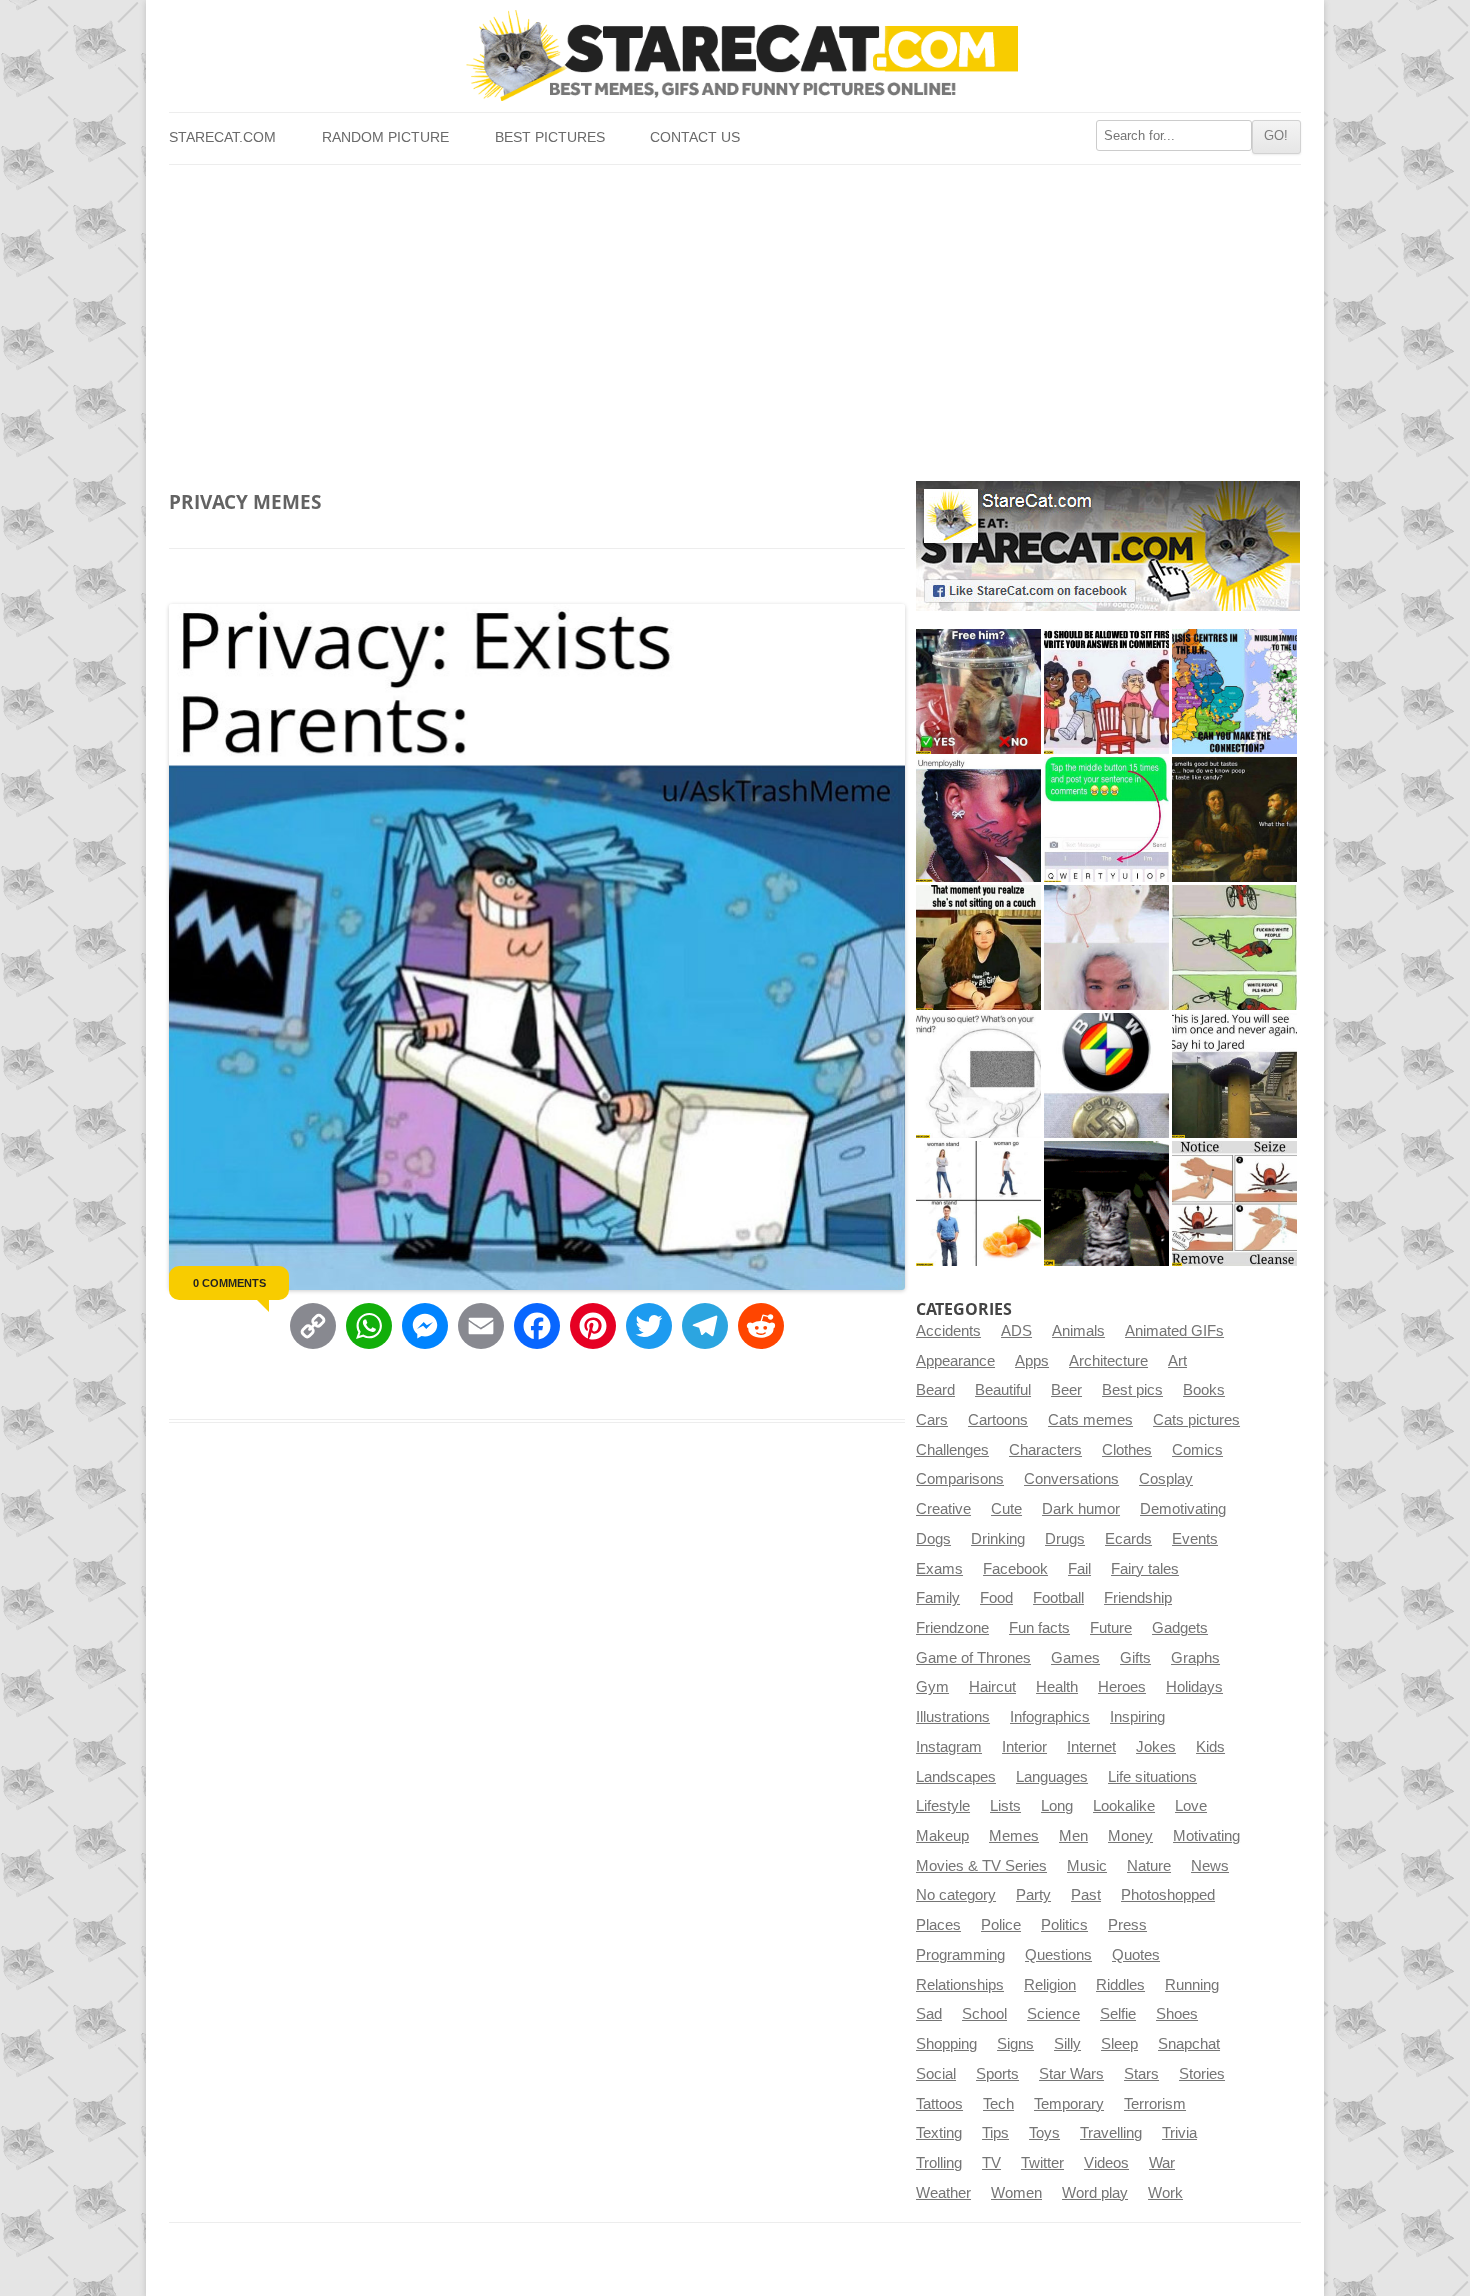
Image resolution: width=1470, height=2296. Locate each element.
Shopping (946, 2044)
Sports (997, 2074)
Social (936, 2074)
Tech (998, 2104)
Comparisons (960, 1479)
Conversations (1071, 1479)
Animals (1078, 1331)
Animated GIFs (1174, 1331)
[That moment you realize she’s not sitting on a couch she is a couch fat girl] (978, 947)
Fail (1079, 1569)
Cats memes (1090, 1420)
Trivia (1179, 2133)
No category (956, 1895)
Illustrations (953, 1717)
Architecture (1108, 1361)
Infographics (1050, 1717)
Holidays (1194, 1687)
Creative (943, 1509)
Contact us (695, 137)
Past (1086, 1895)
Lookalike (1124, 1806)
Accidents (948, 1331)
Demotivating (1183, 1509)
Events (1195, 1539)
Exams (939, 1569)
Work (1165, 2193)
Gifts (1135, 1658)
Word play (1095, 2193)
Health (1057, 1687)
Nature (1149, 1866)
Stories (1202, 2074)
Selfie (1118, 2014)
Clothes (1127, 1450)
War (1162, 2163)
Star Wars (1071, 2074)
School (984, 2014)
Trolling (939, 2163)
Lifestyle (943, 1806)
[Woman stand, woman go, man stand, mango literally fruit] (978, 1203)
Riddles (1120, 1985)
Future (1111, 1628)
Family (938, 1598)
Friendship (1138, 1598)
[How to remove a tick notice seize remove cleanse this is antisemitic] (1234, 1203)
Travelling (1111, 2133)
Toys (1044, 2133)
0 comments (229, 1283)
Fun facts (1039, 1628)
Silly (1067, 2044)
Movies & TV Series (981, 1866)
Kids (1210, 1747)
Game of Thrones (973, 1658)
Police (1001, 1925)
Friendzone (952, 1628)
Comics (1197, 1450)
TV (991, 2163)
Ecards (1128, 1539)
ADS (1016, 1331)
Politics (1064, 1925)
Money (1130, 1836)
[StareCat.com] (734, 55)
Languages (1052, 1777)
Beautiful (1003, 1390)
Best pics (1132, 1390)
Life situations (1152, 1777)
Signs (1015, 2044)
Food (996, 1598)
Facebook (1015, 1569)
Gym (932, 1687)
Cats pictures (1196, 1420)
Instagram (949, 1747)
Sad (929, 2014)
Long (1057, 1806)
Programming (960, 1955)
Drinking (998, 1539)
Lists (1005, 1806)
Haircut (992, 1687)
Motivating (1206, 1836)
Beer (1066, 1390)
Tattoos (939, 2104)
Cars (932, 1420)
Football (1058, 1598)
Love (1191, 1806)
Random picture (385, 137)
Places (938, 1925)
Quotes (1136, 1955)
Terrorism (1155, 2104)
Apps (1032, 1361)
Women (1016, 2193)
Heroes (1122, 1687)
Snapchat (1189, 2044)
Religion (1050, 1985)
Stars (1141, 2074)
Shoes (1177, 2014)
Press (1127, 1925)
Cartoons (998, 1420)
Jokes (1156, 1747)
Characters (1045, 1450)
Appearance (955, 1361)
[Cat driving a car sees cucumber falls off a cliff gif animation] (1106, 1203)
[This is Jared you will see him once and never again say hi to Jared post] (1234, 1075)
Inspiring (1137, 1717)
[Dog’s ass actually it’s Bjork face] (1106, 947)
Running (1192, 1985)
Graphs (1195, 1658)
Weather (943, 2193)
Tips (995, 2133)
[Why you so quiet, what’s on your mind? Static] (978, 1075)
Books (1204, 1390)
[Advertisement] (734, 315)
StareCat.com (222, 137)
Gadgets (1180, 1628)
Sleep (1119, 2044)
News (1210, 1866)
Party (1033, 1895)
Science (1053, 2014)
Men (1073, 1836)
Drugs (1065, 1539)
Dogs (933, 1539)
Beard (935, 1390)
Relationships (960, 1985)
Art (1177, 1361)
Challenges (952, 1450)
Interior (1024, 1747)
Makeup (942, 1836)
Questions (1058, 1955)
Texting (939, 2133)
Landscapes (956, 1777)
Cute (1006, 1509)
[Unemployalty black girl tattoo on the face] (978, 819)
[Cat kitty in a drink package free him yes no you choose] (978, 691)
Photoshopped (1168, 1895)
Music (1087, 1866)
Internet (1091, 1747)
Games (1075, 1658)
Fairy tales (1145, 1569)
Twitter (1042, 2163)
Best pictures (550, 137)
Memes (1014, 1836)
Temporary (1069, 2104)
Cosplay (1166, 1479)
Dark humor (1081, 1509)
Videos (1106, 2163)
